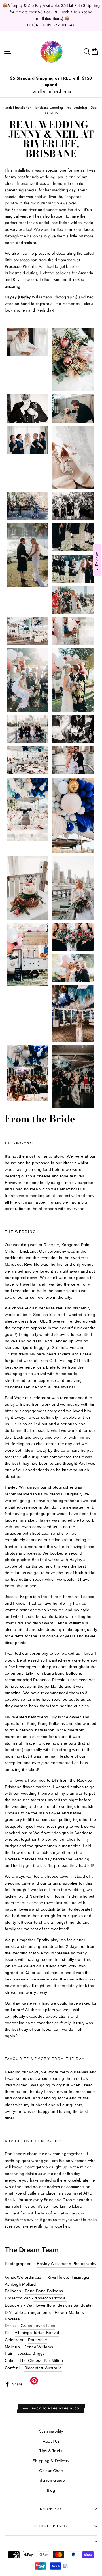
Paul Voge (38, 2340)
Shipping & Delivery (51, 2461)
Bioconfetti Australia (43, 2368)
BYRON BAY (51, 2509)
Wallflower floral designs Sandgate (60, 2305)
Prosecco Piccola (50, 2298)
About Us (51, 2441)
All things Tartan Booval (37, 2333)
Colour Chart (51, 2471)
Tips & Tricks (51, 2451)
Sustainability (51, 2431)
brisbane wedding (49, 107)
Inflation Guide (51, 2480)
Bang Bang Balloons (44, 2291)
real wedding (77, 107)
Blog (51, 2490)
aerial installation (19, 107)
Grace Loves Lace (38, 2326)
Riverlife (55, 2277)
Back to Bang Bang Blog (55, 2408)
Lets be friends (51, 2526)
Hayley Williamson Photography (67, 2264)
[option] (51, 85)
